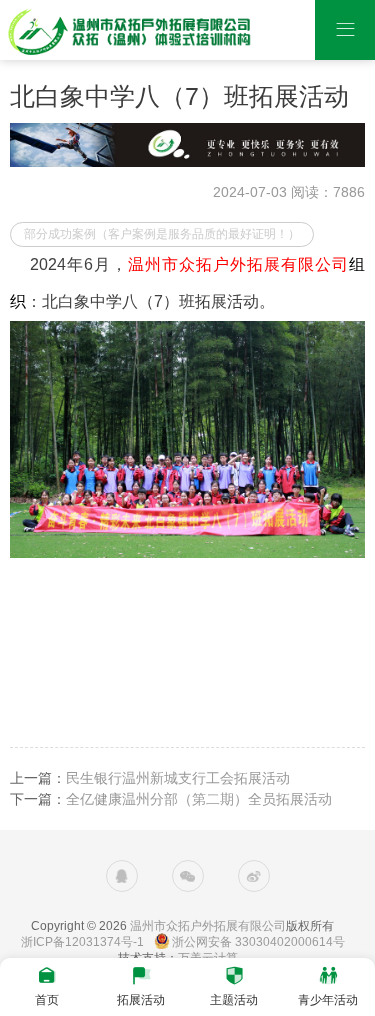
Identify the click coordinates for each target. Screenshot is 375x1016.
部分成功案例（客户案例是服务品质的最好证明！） (162, 234)
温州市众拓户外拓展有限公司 (208, 926)
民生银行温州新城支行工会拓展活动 (178, 778)
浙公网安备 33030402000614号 (258, 942)
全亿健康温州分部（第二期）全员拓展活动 (199, 799)
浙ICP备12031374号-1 (82, 942)
